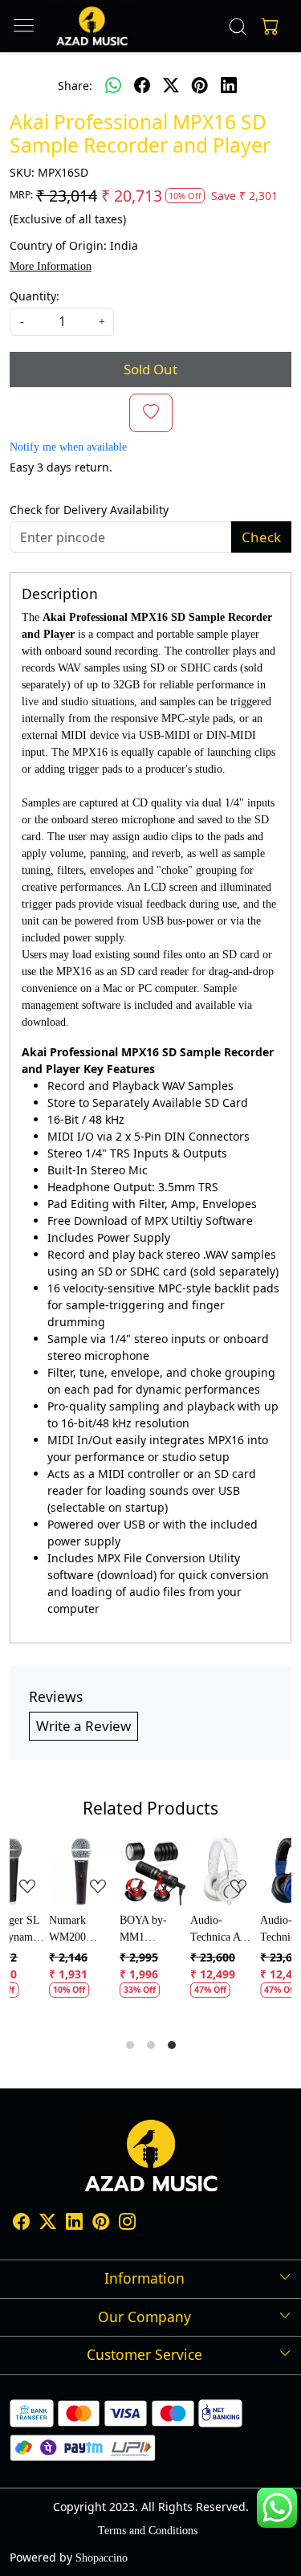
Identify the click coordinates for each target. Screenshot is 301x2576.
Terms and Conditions (148, 2531)
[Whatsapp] (113, 85)
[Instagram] (127, 2224)
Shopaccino (102, 2558)
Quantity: (35, 296)
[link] (237, 27)
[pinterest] (200, 85)
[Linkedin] (74, 2224)
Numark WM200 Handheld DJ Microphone (42, 1930)
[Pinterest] (101, 2224)
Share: (75, 86)
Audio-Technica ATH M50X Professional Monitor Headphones (185, 1930)
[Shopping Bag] (266, 27)
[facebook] (142, 85)
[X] (48, 2224)
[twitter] (171, 85)
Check (261, 537)
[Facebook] (21, 2224)
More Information (51, 266)
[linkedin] (229, 85)
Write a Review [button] (83, 1726)
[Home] (92, 26)
